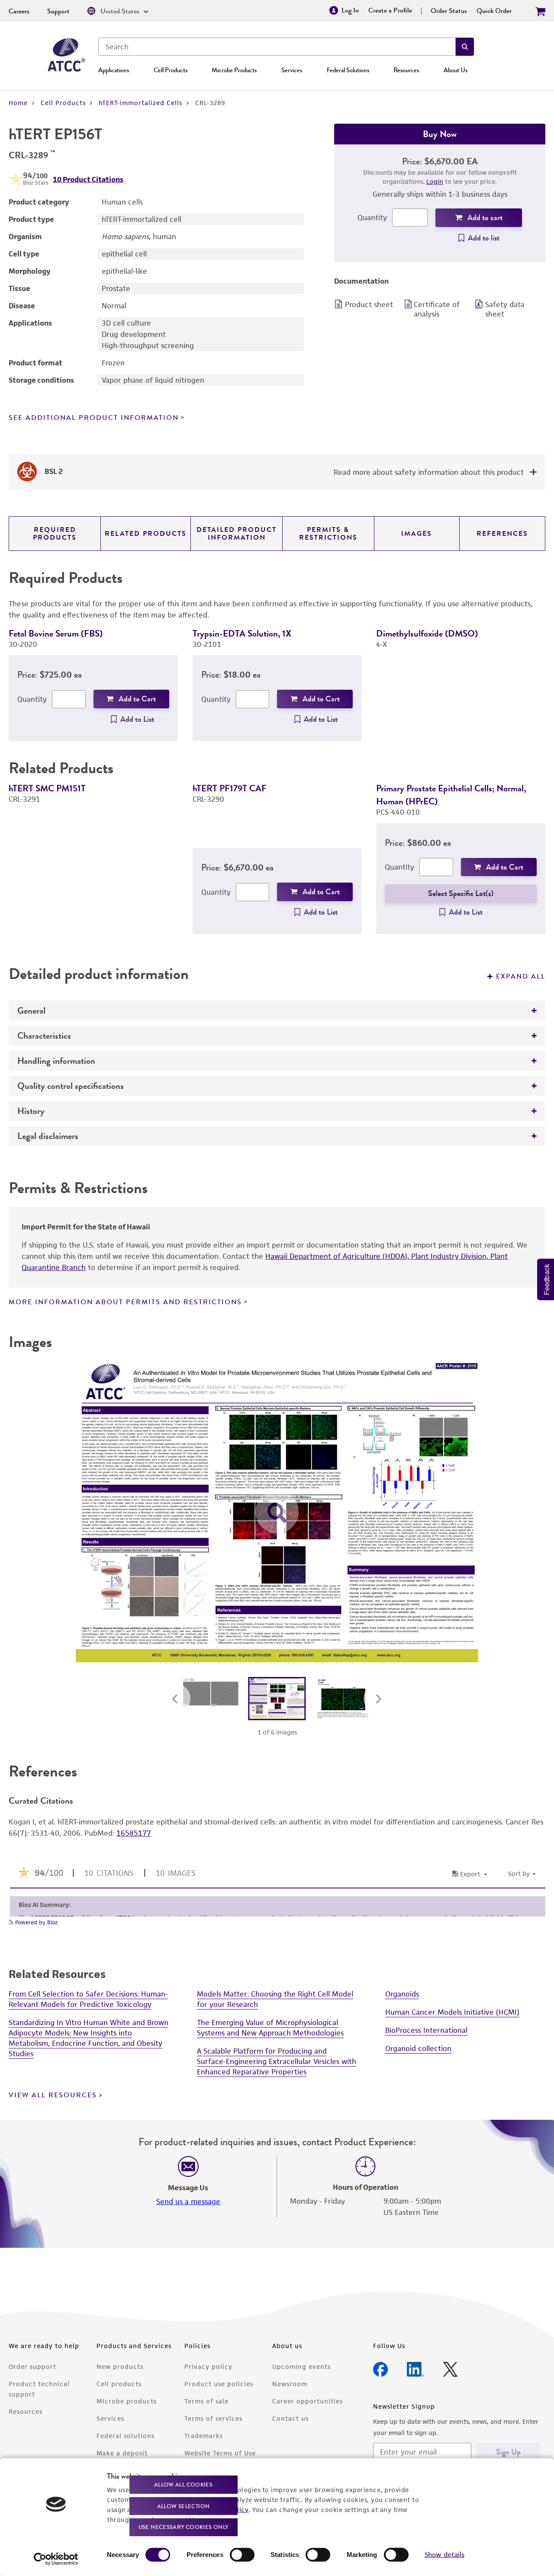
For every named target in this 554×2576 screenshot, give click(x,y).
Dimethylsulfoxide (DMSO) (427, 633)
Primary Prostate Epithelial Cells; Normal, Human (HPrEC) (451, 795)
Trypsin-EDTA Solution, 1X (242, 633)
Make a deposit (122, 2453)
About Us (456, 70)
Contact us (290, 2418)
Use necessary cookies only (184, 2527)
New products (120, 2366)
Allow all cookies (183, 2485)
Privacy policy (208, 2366)
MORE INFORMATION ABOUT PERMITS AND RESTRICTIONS (125, 1302)
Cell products (119, 2384)
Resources (406, 70)
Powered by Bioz (35, 1922)
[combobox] (277, 47)
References (502, 534)
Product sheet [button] (369, 304)
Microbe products (127, 2401)
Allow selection (184, 2506)
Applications (114, 70)
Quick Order (494, 11)
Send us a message (188, 2202)
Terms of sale (206, 2401)
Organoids (402, 1994)
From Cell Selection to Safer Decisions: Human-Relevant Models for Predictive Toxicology (88, 1999)
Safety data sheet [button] (505, 309)
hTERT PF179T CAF (230, 788)
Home (18, 103)
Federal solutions (126, 2436)
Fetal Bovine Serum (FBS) (56, 633)
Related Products (146, 534)
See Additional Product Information (94, 418)
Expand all (521, 976)
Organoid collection (418, 2048)
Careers (19, 11)
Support (58, 11)
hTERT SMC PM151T (47, 788)
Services (292, 70)
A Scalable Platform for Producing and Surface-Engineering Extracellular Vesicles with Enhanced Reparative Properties (277, 2061)
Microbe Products (234, 70)
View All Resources (53, 2095)
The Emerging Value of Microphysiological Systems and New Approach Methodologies (270, 2028)
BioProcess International (426, 2030)
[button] (465, 47)
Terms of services (213, 2418)
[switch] (242, 2555)
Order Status (449, 11)
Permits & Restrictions (328, 534)
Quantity (372, 218)
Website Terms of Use (220, 2453)
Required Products (55, 534)
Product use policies (219, 2384)
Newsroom (290, 2384)
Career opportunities (308, 2401)
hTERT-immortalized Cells (140, 103)
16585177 (134, 1833)
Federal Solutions (348, 70)
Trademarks (204, 2436)
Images (417, 534)
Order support (32, 2366)
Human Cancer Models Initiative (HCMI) (452, 2012)
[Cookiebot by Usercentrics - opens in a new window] (56, 2559)
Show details (444, 2555)
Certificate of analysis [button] (437, 309)
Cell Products (171, 70)
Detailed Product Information (237, 534)
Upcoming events (301, 2366)
